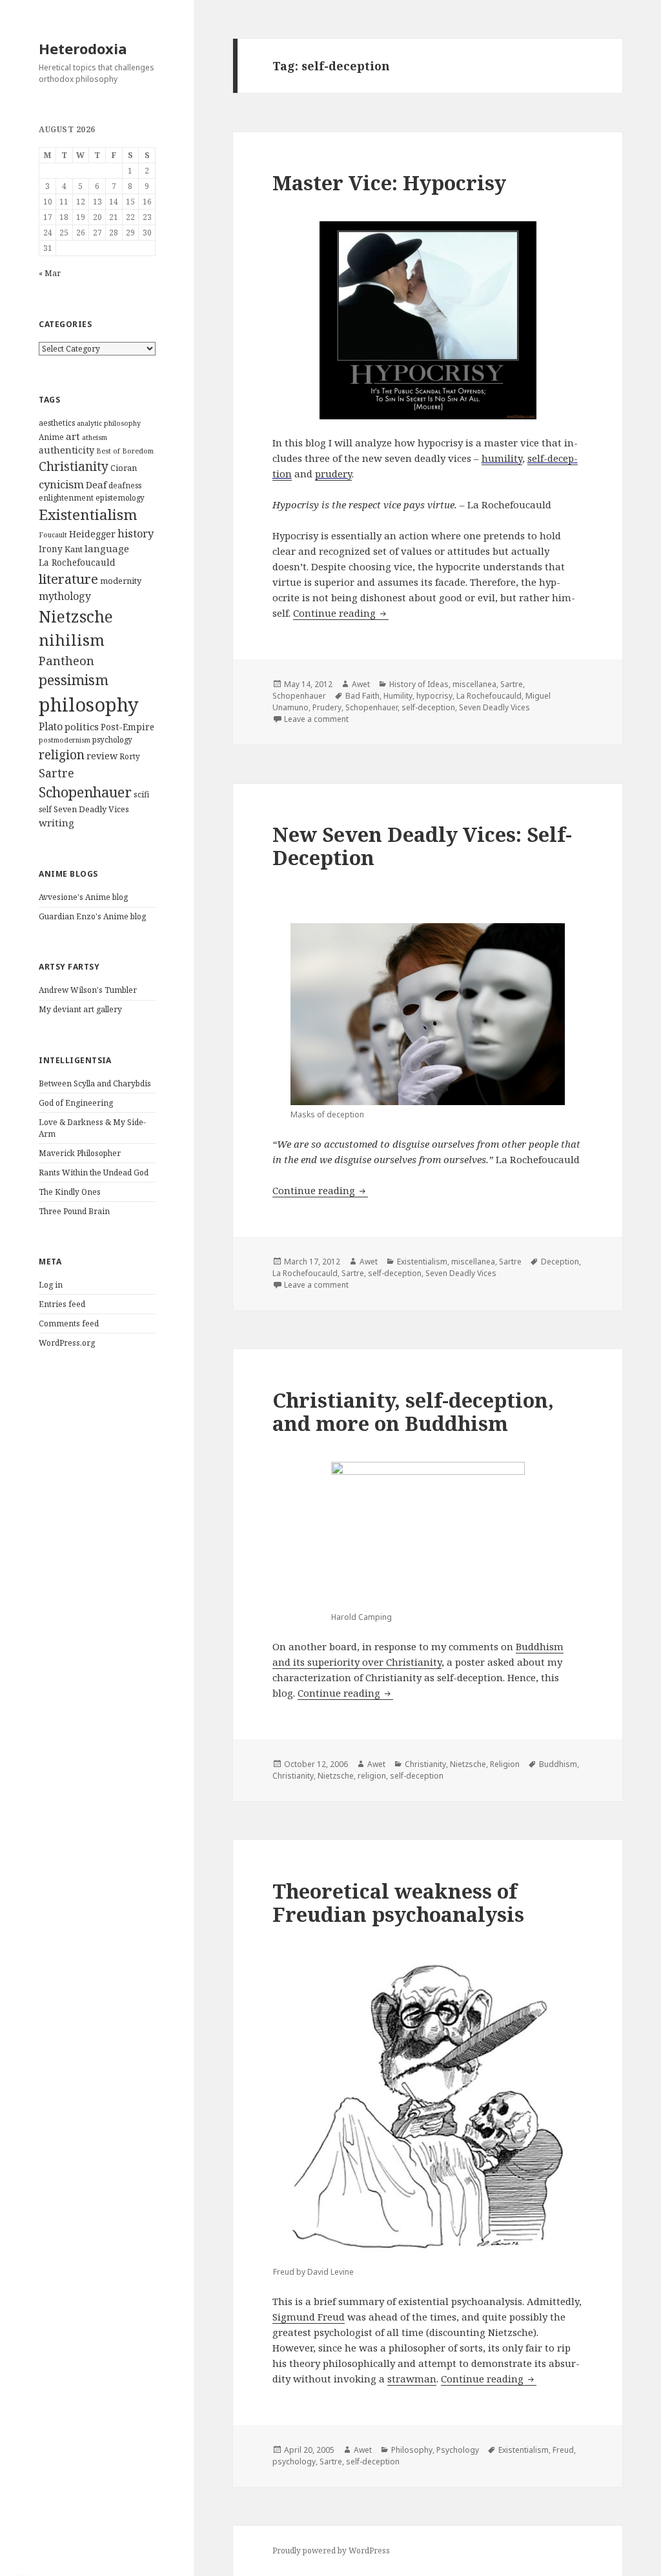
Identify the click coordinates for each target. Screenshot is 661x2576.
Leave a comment (316, 719)
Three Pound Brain (74, 1211)
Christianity (74, 466)
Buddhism (558, 1764)
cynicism (61, 484)
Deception (560, 1262)
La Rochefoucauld (77, 563)
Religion (505, 1764)
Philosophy (412, 2450)
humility (502, 458)
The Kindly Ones (70, 1192)
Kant (74, 549)
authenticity (66, 450)
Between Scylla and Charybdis (95, 1083)
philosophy (89, 704)
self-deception (428, 707)
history (136, 534)
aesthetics (57, 423)
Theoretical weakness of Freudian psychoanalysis (398, 1902)
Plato (51, 726)
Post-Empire (127, 727)
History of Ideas (419, 684)
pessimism (74, 680)
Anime (51, 437)
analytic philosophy (109, 423)
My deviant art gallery (80, 1009)
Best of (108, 451)
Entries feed (62, 1304)
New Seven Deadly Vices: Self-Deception (422, 846)
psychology (112, 740)
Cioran (124, 468)
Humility (398, 696)
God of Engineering (76, 1103)
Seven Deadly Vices (91, 809)
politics (82, 726)
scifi (141, 794)
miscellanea (474, 684)
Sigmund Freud (309, 2317)
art (73, 436)
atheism (95, 437)
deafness (125, 485)
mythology (65, 596)
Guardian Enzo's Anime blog (92, 916)
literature (68, 579)
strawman (412, 2379)
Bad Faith (362, 696)
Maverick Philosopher (80, 1153)
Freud (563, 2450)
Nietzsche (76, 616)
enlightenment (66, 498)
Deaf (96, 484)
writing (56, 823)
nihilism (72, 640)
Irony (51, 549)
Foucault (53, 535)
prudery (333, 474)
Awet (361, 684)
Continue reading (341, 613)
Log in (51, 1285)
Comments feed (69, 1323)
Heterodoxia (83, 48)
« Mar (50, 273)
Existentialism (88, 514)
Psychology (458, 2450)
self (45, 809)
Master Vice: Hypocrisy (389, 183)
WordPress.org (67, 1343)
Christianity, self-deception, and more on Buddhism (413, 1412)
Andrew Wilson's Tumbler (88, 990)
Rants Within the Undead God (94, 1173)
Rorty (130, 756)
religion (62, 754)
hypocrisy (434, 696)
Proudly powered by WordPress (331, 2551)
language (107, 548)
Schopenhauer (85, 792)
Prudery (327, 707)
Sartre (56, 773)
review (102, 756)
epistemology (120, 498)
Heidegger (92, 534)
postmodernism (65, 740)
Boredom (138, 451)
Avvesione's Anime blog (83, 897)
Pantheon (66, 660)
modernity (121, 581)
